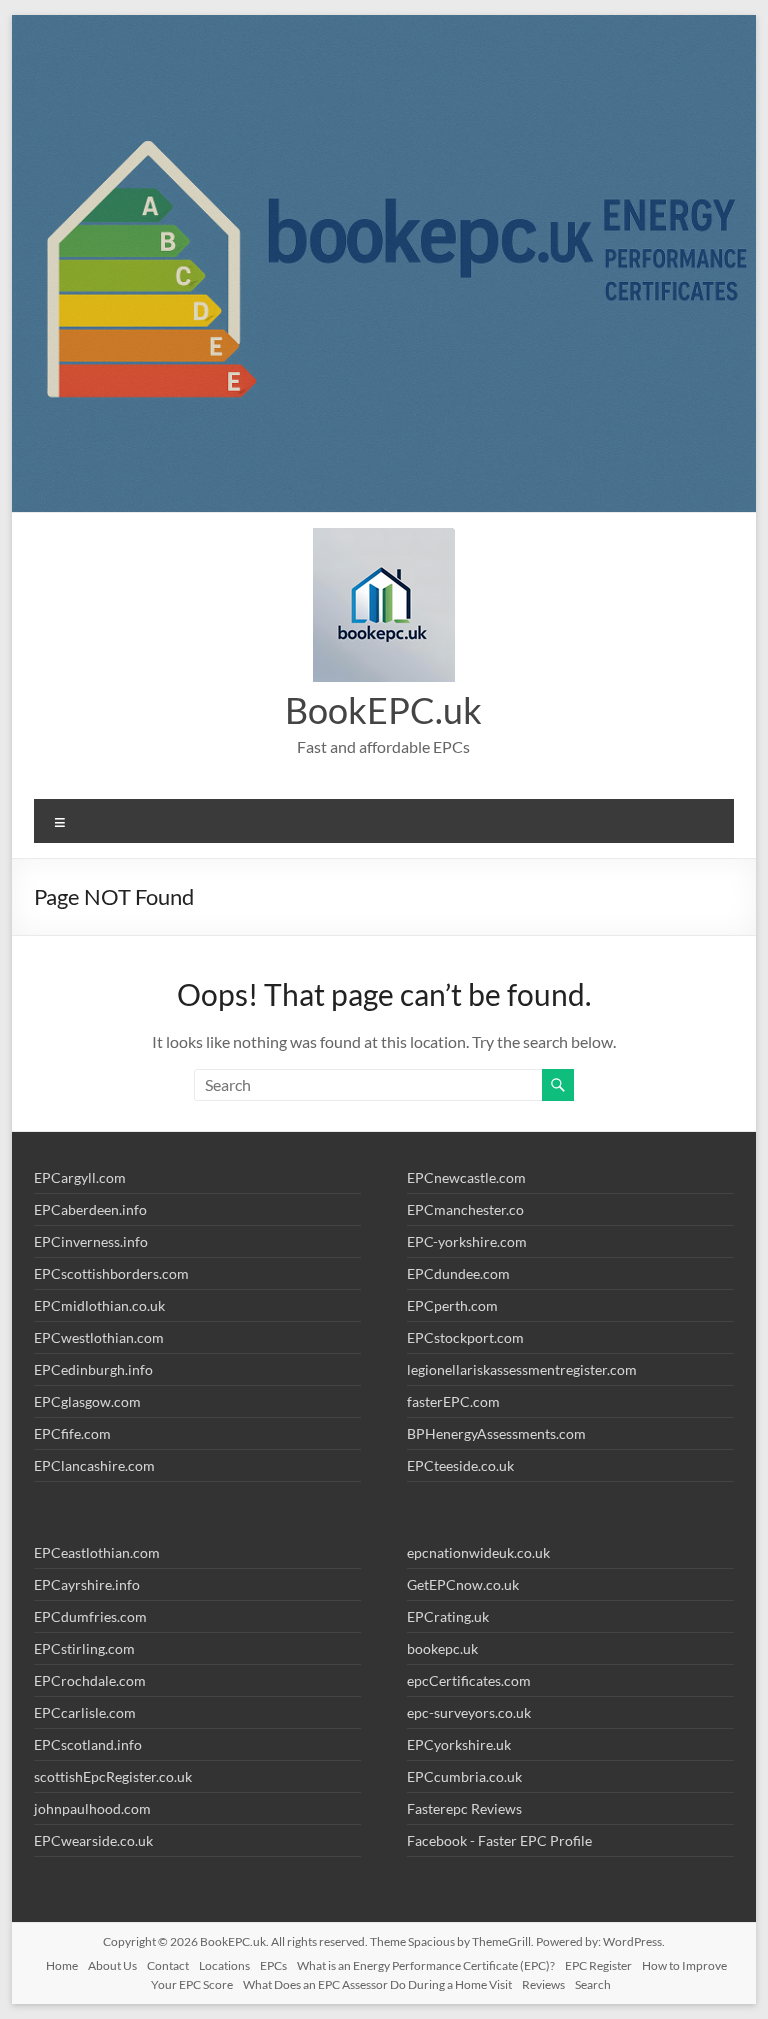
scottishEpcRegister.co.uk (113, 1776)
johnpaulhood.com (92, 1808)
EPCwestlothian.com (99, 1337)
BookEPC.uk (383, 710)
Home (62, 1965)
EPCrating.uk (448, 1616)
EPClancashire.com (94, 1465)
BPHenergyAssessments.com (496, 1433)
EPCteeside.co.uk (460, 1465)
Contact (168, 1965)
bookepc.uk (442, 1648)
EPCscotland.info (88, 1744)
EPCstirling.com (84, 1648)
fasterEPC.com (453, 1401)
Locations (224, 1965)
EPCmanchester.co (465, 1209)
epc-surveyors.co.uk (469, 1712)
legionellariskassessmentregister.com (522, 1369)
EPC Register (598, 1965)
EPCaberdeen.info (90, 1209)
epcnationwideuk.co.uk (478, 1552)
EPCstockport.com (465, 1337)
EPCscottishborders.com (111, 1273)
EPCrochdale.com (90, 1680)
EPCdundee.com (458, 1273)
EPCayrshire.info (87, 1584)
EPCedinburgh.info (93, 1369)
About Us (112, 1965)
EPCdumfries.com (90, 1616)
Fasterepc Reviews (464, 1808)
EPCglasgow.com (87, 1401)
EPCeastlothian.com (97, 1552)
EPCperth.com (452, 1305)
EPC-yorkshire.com (467, 1241)
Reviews (543, 1984)
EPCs (273, 1965)
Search (593, 1984)
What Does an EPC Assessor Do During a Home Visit (377, 1984)
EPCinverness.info (91, 1241)
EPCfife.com (72, 1433)
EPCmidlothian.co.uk (99, 1305)
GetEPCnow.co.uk (463, 1584)
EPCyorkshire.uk (459, 1744)
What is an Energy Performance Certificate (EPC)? (426, 1965)
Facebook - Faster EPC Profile (499, 1840)
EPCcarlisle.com (85, 1712)
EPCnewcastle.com (466, 1177)
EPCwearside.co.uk (93, 1840)
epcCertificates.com (469, 1680)
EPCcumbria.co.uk (464, 1776)
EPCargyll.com (80, 1177)
